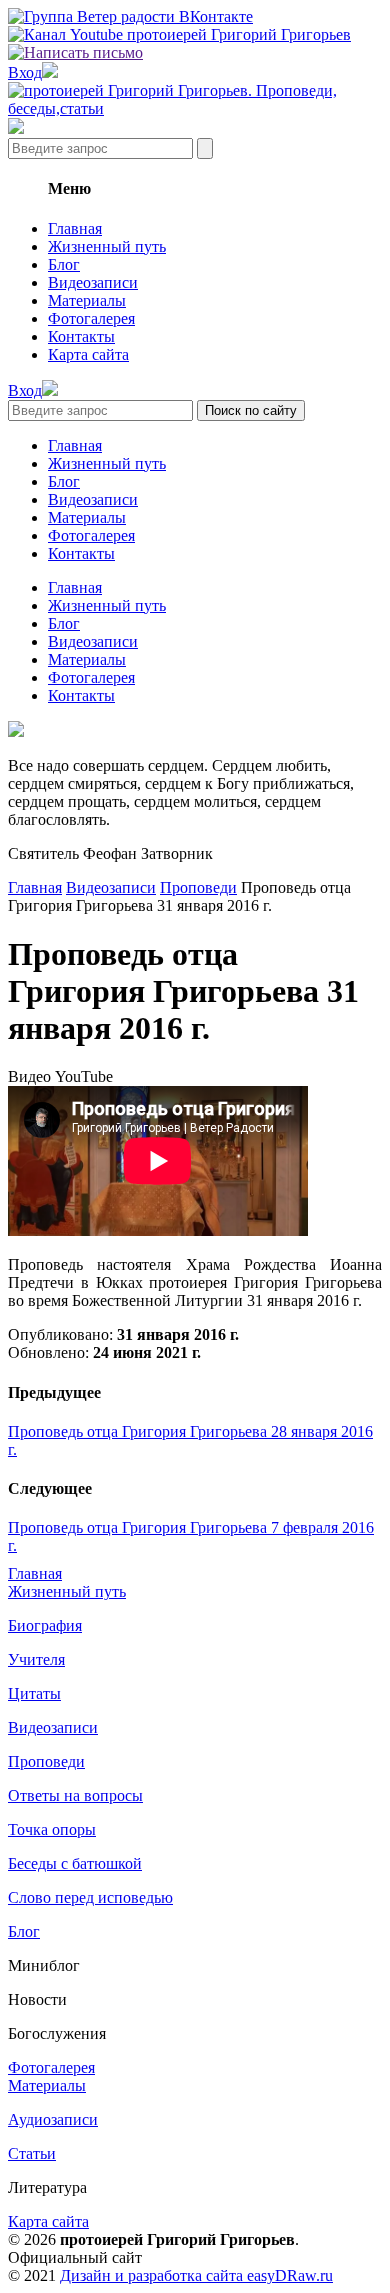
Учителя (36, 1659)
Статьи (32, 2153)
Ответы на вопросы (75, 1795)
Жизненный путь (107, 246)
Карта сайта (88, 354)
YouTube (84, 1076)
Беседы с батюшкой (75, 1863)
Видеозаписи (93, 282)
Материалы (87, 300)
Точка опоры (52, 1829)
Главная (75, 228)
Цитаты (34, 1693)
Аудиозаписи (53, 2119)
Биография (45, 1625)
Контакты (81, 336)
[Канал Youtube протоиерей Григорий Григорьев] (179, 34)
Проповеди (198, 887)
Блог (64, 264)
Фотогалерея (91, 318)
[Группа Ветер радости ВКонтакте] (130, 16)
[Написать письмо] (75, 52)
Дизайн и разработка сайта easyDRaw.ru (196, 2275)
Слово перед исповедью (90, 1897)
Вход (25, 72)
